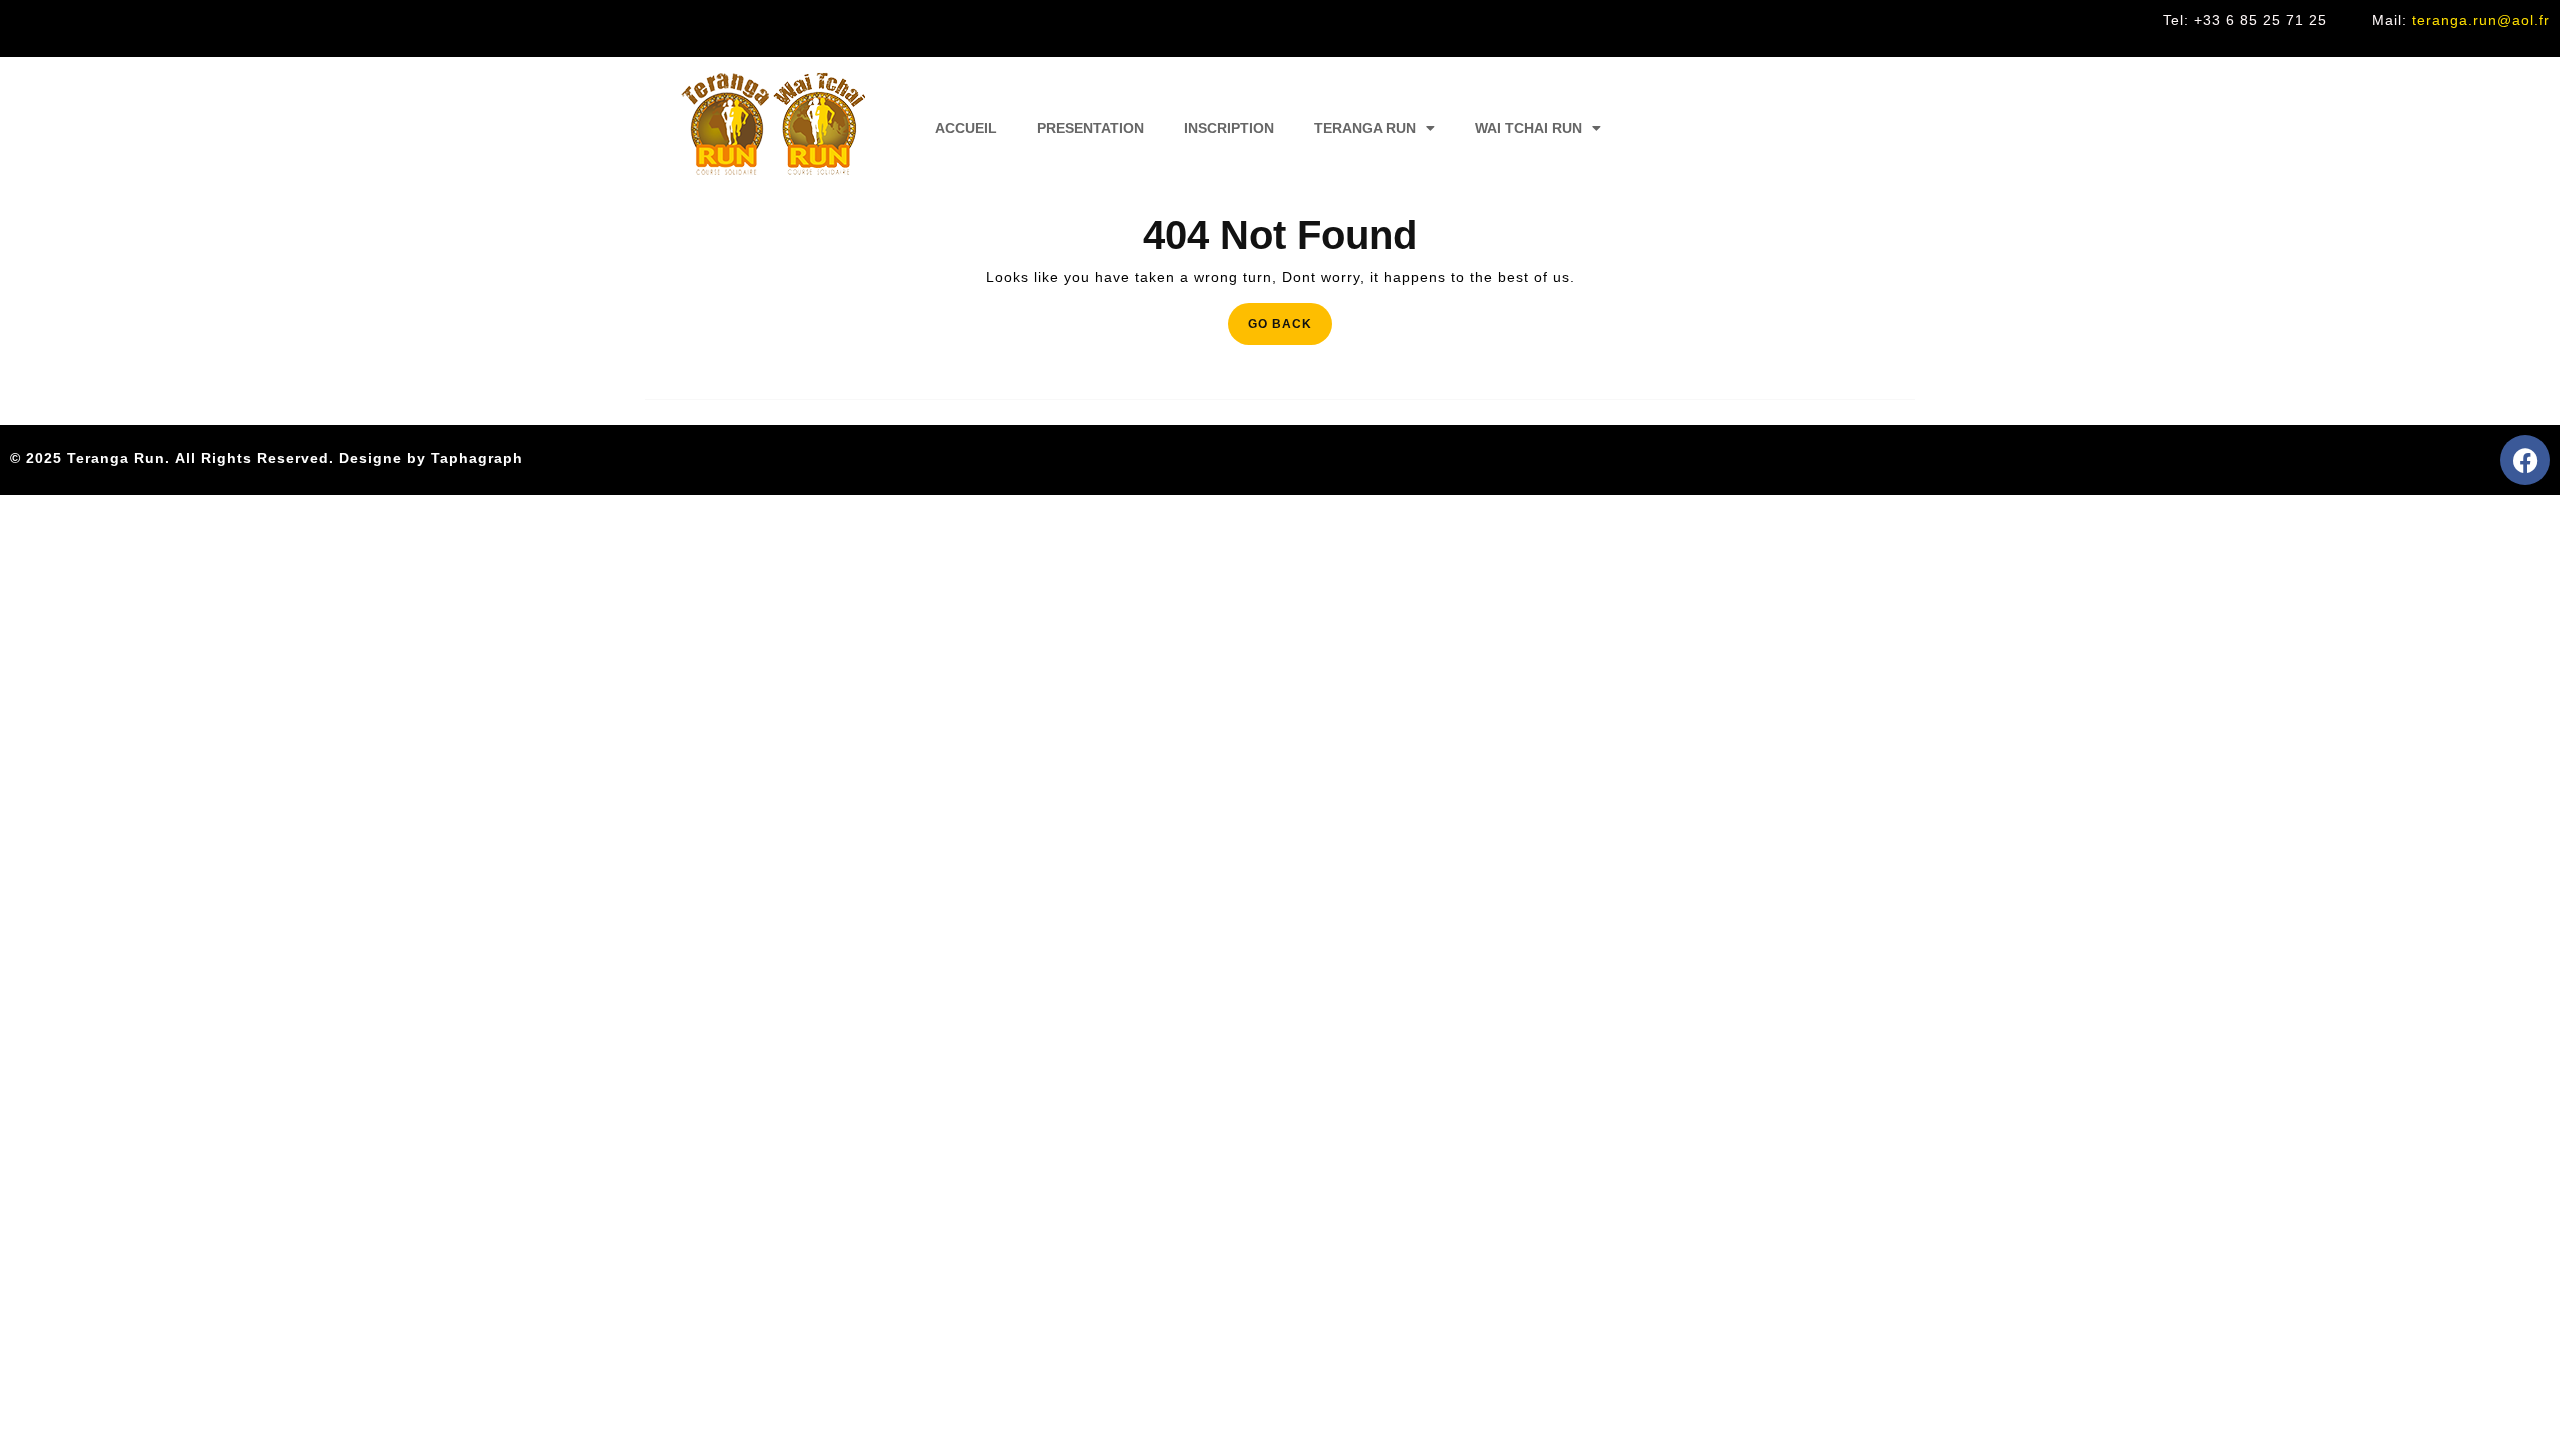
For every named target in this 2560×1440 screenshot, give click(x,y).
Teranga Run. (118, 458)
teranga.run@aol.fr (2481, 20)
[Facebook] (2525, 460)
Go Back (1290, 317)
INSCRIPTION (1229, 128)
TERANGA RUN (1365, 128)
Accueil (966, 128)
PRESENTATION (1090, 128)
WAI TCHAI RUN (1528, 128)
